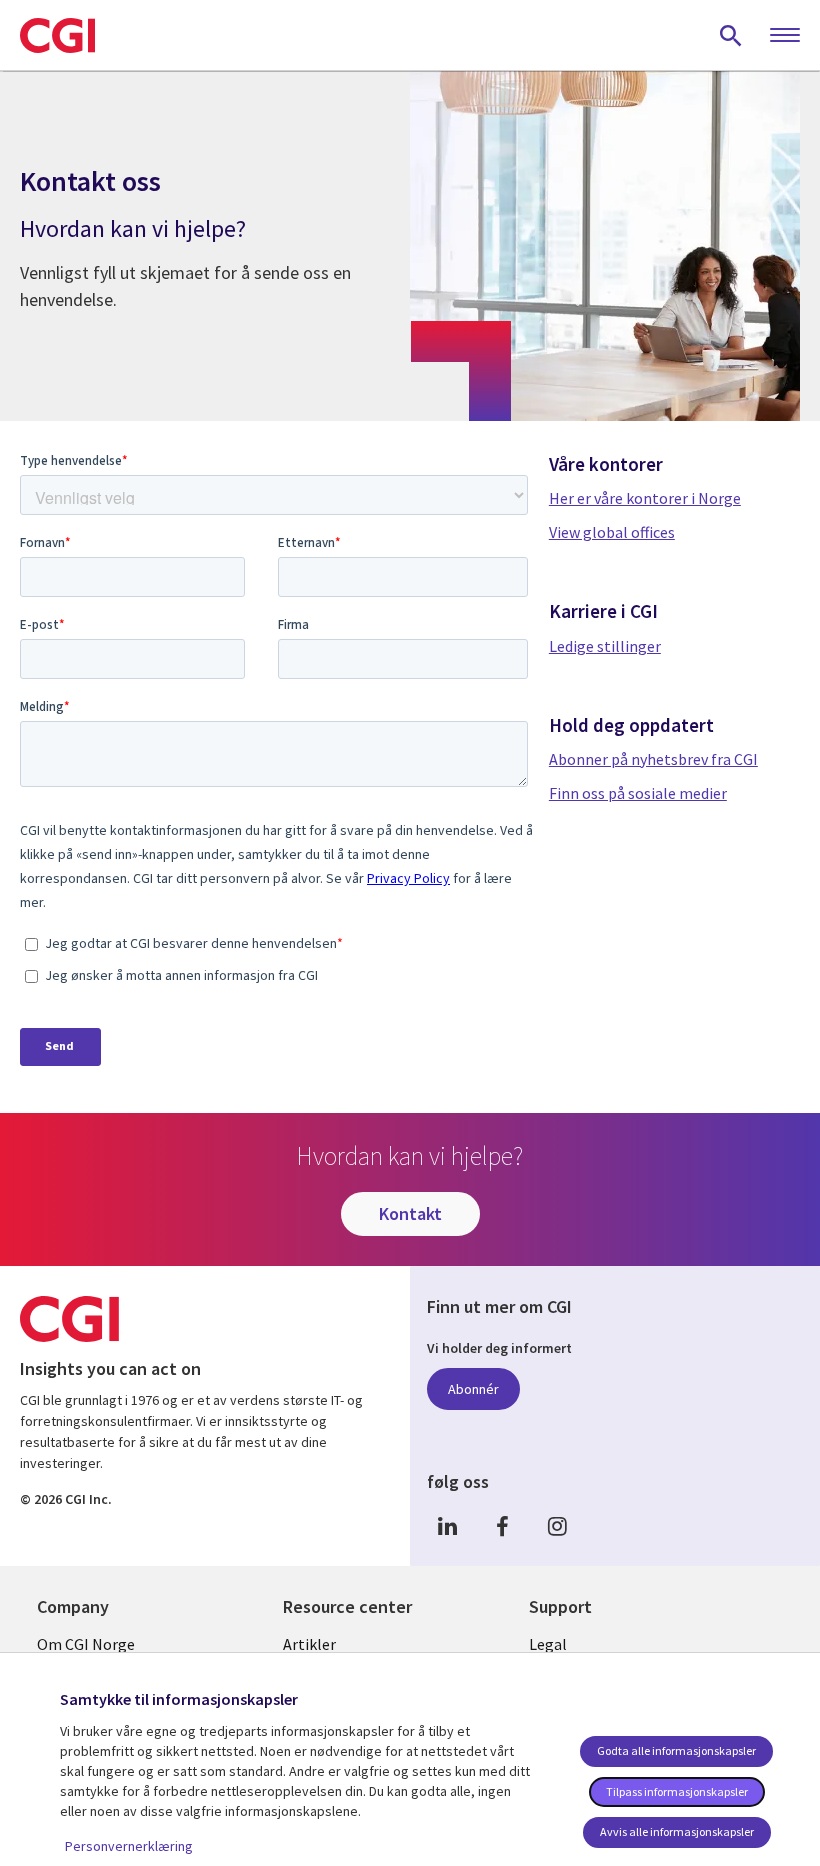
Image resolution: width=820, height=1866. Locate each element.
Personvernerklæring (129, 1846)
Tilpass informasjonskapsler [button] (677, 1791)
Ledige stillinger (605, 646)
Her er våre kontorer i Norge (645, 498)
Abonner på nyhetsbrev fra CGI (653, 759)
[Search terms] (731, 35)
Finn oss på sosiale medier (638, 793)
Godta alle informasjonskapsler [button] (676, 1750)
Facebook (502, 1526)
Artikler (309, 1644)
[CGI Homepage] (57, 35)
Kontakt (410, 1213)
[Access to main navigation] (785, 36)
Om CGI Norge (86, 1644)
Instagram (557, 1526)
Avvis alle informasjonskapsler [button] (677, 1831)
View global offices (612, 532)
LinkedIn (447, 1526)
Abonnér (473, 1389)
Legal (548, 1644)
